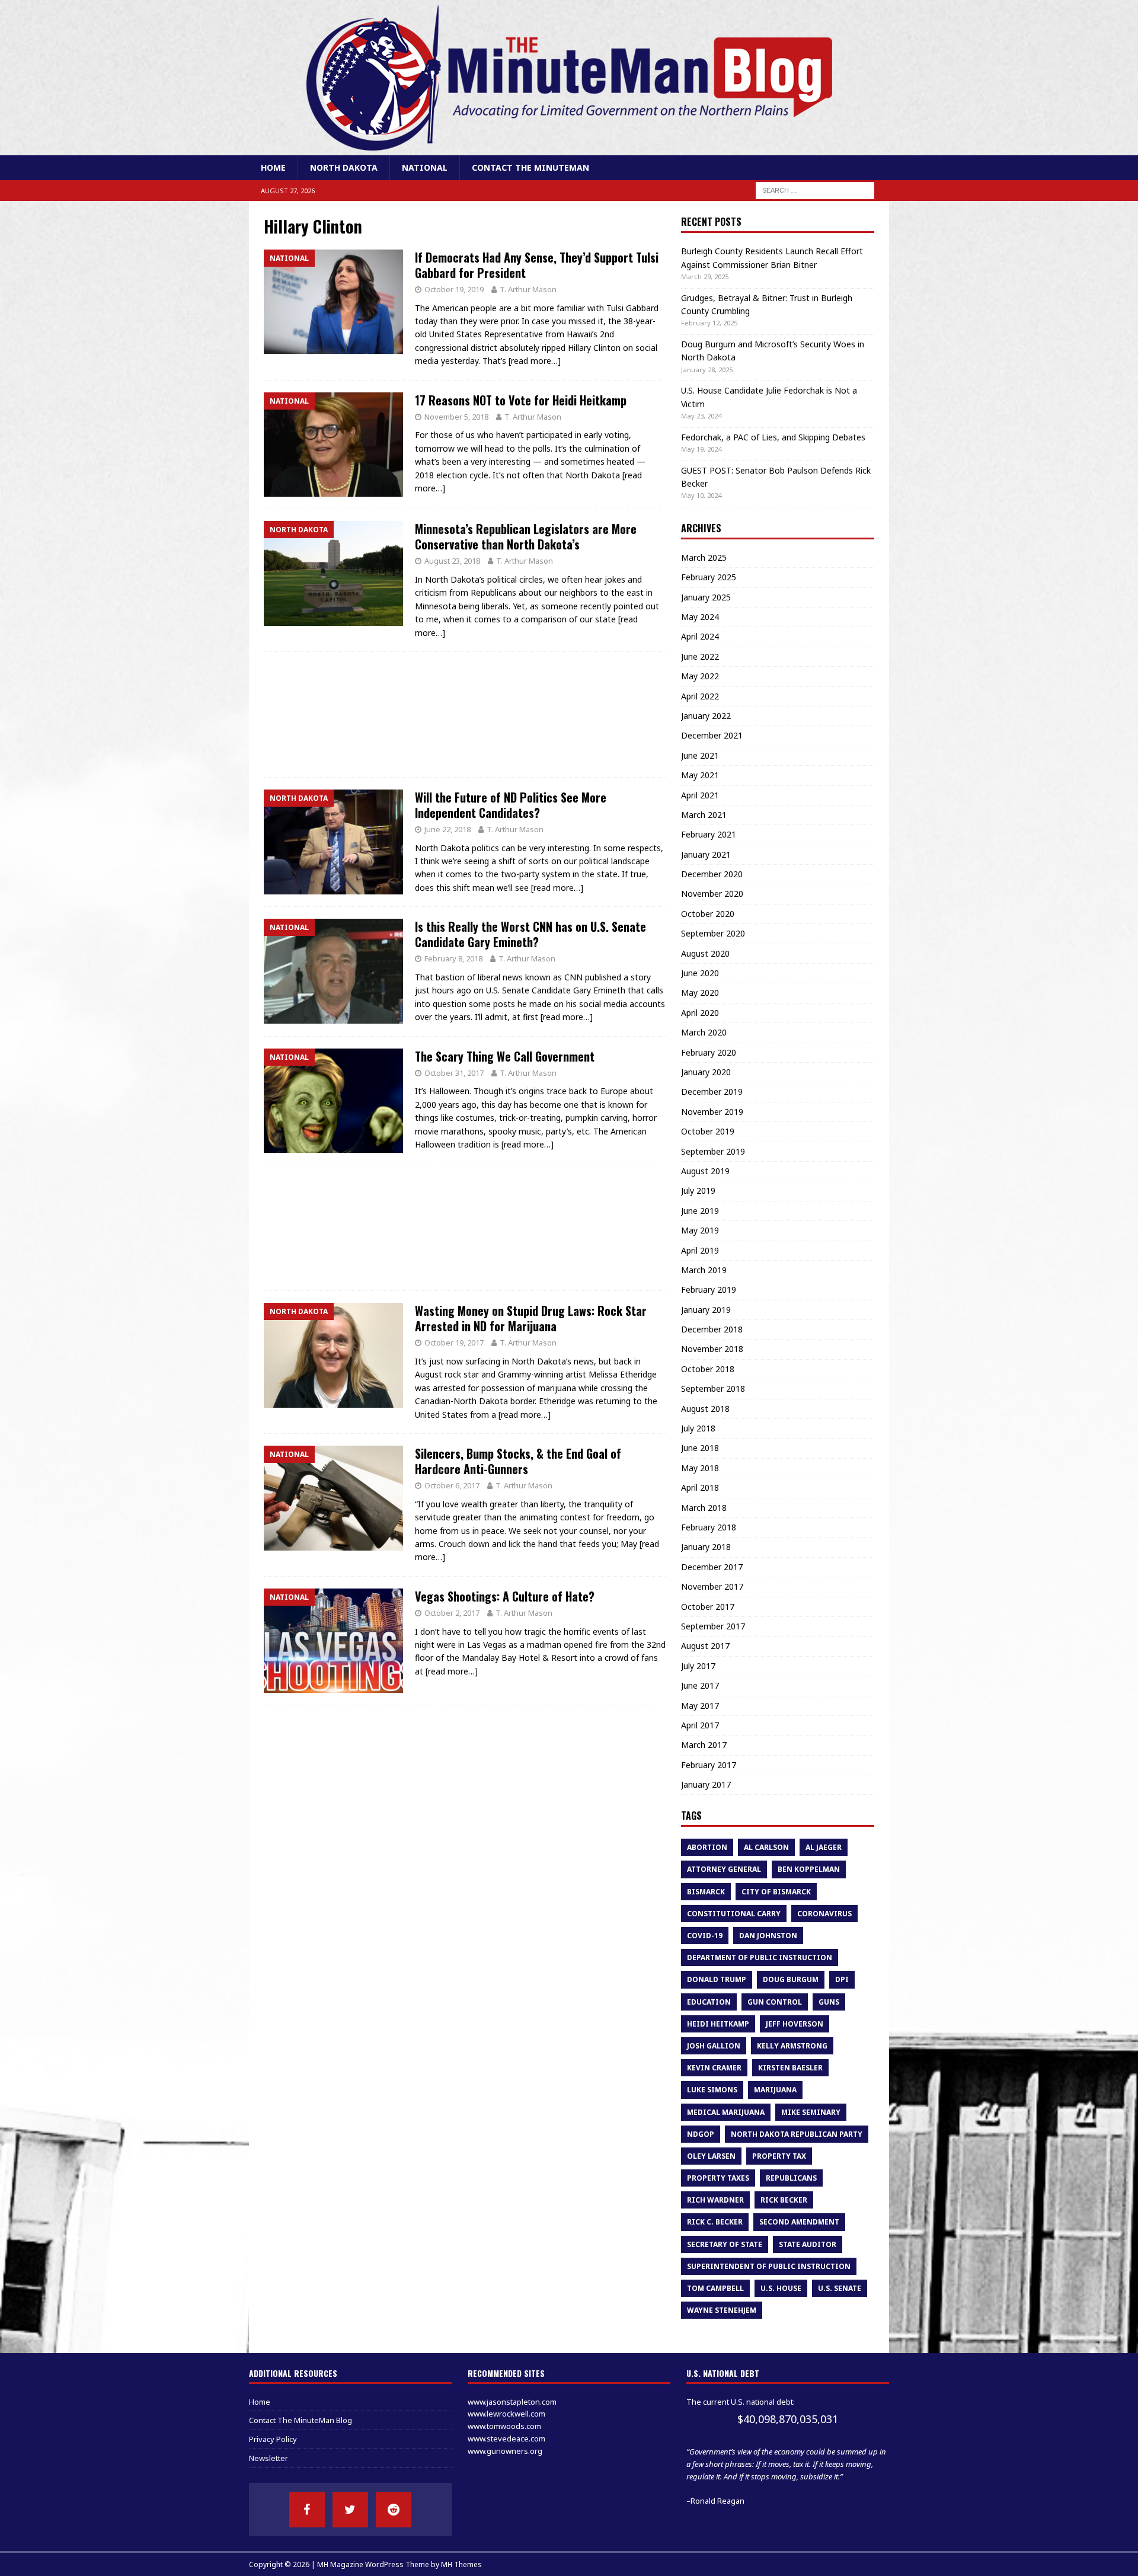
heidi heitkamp (718, 2024)
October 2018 (708, 1369)
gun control (775, 2002)
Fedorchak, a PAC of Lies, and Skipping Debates (773, 437)
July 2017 (698, 1666)
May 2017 (700, 1706)
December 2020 (712, 874)
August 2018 (705, 1409)
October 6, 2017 (452, 1485)
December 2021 (712, 735)
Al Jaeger (824, 1847)
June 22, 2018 (447, 829)
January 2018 (706, 1547)
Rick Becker (784, 2200)
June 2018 (700, 1448)
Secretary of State (725, 2244)
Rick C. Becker (715, 2222)
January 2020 (706, 1072)
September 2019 (713, 1151)
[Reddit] (394, 2510)
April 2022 (700, 696)
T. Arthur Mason (528, 289)
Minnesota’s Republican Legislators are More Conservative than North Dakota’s (526, 536)
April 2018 (700, 1487)
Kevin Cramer (714, 2068)
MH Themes (461, 2564)
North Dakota (344, 167)
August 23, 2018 (452, 561)
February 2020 (709, 1052)
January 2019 (706, 1310)
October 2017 (708, 1607)
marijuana (775, 2090)
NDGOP (701, 2134)
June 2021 (700, 755)
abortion (707, 1847)
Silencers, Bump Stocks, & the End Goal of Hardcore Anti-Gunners (518, 1461)
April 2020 (700, 1013)
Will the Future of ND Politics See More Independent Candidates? (511, 805)
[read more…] (535, 361)
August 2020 (705, 953)
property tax (779, 2156)
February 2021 (709, 834)
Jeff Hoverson (795, 2024)
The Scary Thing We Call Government (505, 1056)
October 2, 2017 (452, 1613)
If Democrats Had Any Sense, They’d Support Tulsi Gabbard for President (537, 265)
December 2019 (712, 1092)
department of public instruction (760, 1957)
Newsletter (268, 2458)
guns (829, 2002)
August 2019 (705, 1171)
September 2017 (713, 1626)
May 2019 (700, 1230)
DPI (842, 1979)
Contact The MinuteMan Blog (301, 2420)
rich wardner (715, 2200)
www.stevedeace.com (506, 2438)
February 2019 (709, 1289)
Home (273, 167)
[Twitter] (350, 2510)
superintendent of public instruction (769, 2266)
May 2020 (700, 993)
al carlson (766, 1847)
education (709, 2002)
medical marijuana (726, 2112)
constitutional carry (734, 1914)
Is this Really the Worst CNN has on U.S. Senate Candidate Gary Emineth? (530, 934)
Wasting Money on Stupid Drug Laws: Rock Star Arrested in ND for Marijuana (531, 1318)
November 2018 (712, 1349)
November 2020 (712, 894)
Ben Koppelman (809, 1869)
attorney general (724, 1869)
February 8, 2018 (453, 958)
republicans (791, 2178)
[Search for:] (815, 190)
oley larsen (711, 2156)
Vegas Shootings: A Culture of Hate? (505, 1596)
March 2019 (704, 1270)
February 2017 (709, 1765)
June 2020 (700, 973)
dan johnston (768, 1936)
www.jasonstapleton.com (512, 2402)
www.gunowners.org (505, 2451)
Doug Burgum (791, 1979)
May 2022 (700, 676)
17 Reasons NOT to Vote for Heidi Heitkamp (521, 400)
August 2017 (705, 1646)
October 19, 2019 (454, 289)
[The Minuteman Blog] (569, 148)
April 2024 (700, 636)
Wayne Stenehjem (722, 2310)
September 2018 (713, 1388)
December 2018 (712, 1329)
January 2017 (706, 1784)
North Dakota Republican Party (797, 2134)
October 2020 (708, 914)
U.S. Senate (840, 2288)
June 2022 (700, 656)
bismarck (706, 1892)
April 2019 (700, 1250)
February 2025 (709, 577)
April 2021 (700, 795)
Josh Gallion (714, 2046)
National (425, 167)
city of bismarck (776, 1892)
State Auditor (808, 2244)
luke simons (712, 2090)
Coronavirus (824, 1914)
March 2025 (704, 557)
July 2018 (698, 1428)
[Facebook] (307, 2510)
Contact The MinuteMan (530, 167)
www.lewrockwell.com (506, 2414)
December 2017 (712, 1567)
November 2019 (712, 1112)
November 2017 (712, 1586)
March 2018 (704, 1508)
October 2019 (708, 1131)
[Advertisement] (465, 715)
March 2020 (704, 1032)
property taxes (718, 2178)
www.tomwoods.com (504, 2426)
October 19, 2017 (454, 1343)
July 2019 (698, 1190)
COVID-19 (705, 1936)
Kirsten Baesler (790, 2068)
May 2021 (700, 775)
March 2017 (704, 1745)
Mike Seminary (811, 2112)
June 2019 (700, 1211)
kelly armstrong (792, 2046)
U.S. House (781, 2288)
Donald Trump (717, 1979)
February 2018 (709, 1527)
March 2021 (704, 815)
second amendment (799, 2222)
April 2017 (700, 1725)
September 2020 (713, 933)
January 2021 (706, 854)
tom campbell (715, 2288)
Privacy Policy (273, 2439)
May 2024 (700, 617)
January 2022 (706, 716)
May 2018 (700, 1468)
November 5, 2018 (456, 417)
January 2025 (706, 597)
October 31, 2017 (454, 1073)
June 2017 (700, 1685)
